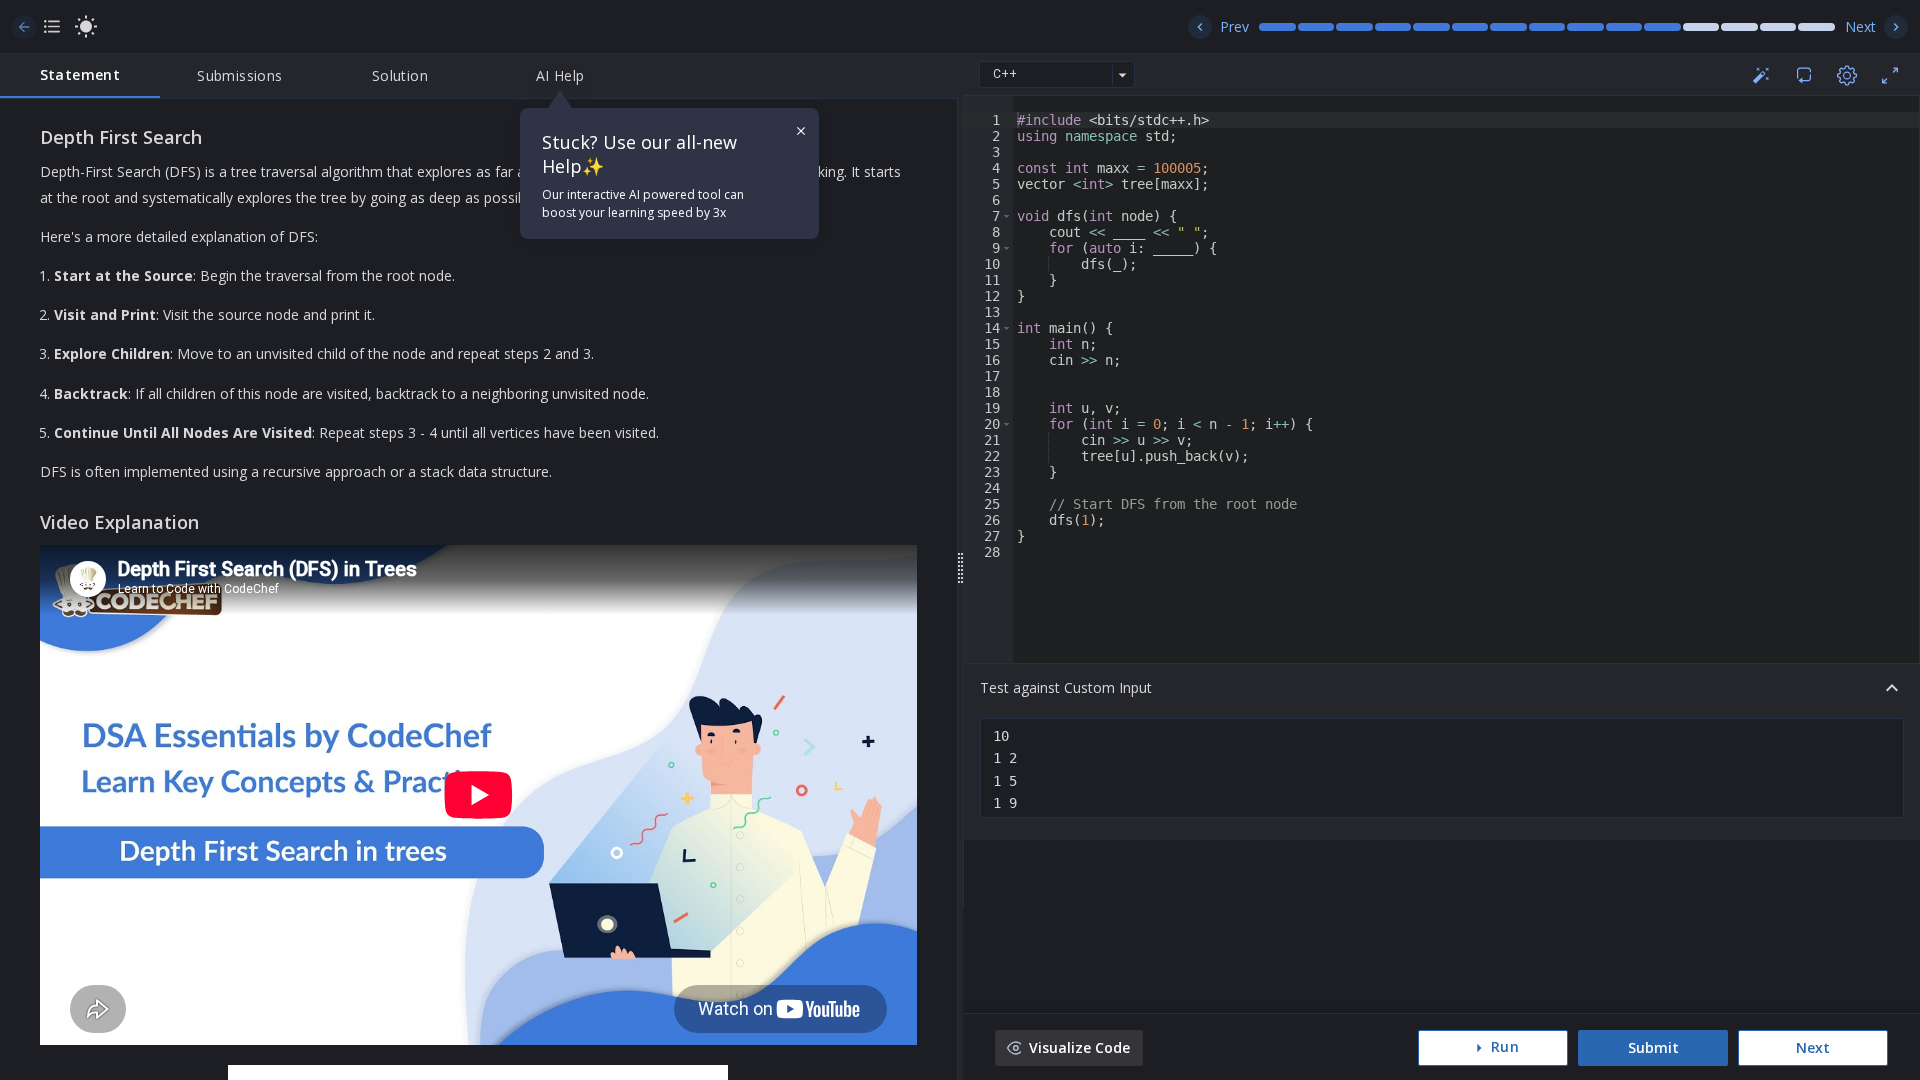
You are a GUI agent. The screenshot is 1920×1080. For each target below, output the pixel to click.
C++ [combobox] (1005, 74)
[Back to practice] (24, 27)
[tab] (80, 76)
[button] (1006, 216)
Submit (1653, 1047)
